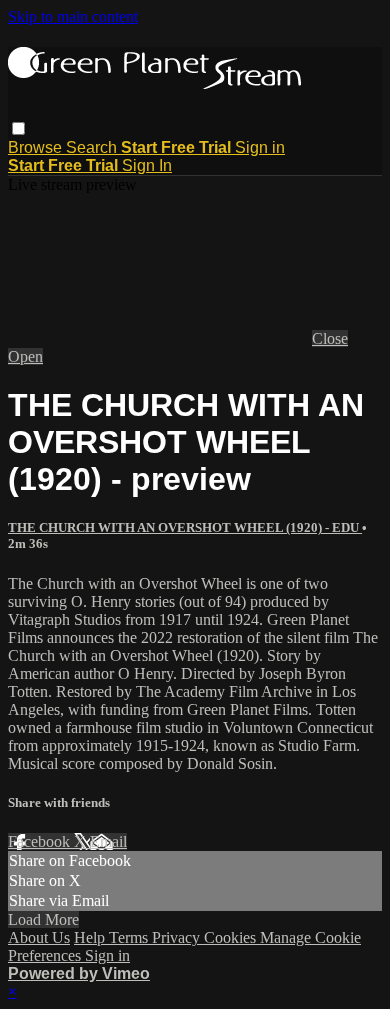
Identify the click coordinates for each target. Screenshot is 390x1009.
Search (93, 147)
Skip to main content (73, 16)
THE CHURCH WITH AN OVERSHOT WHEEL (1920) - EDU (185, 527)
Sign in (260, 147)
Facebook (41, 841)
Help (91, 937)
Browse (37, 147)
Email (108, 841)
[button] (18, 128)
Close (330, 338)
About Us (39, 937)
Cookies (232, 937)
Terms (130, 937)
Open (25, 356)
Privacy (178, 937)
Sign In (147, 165)
